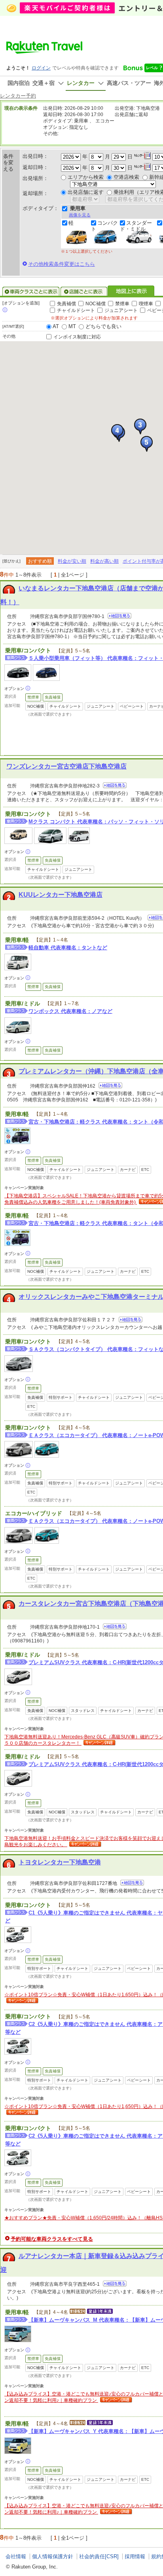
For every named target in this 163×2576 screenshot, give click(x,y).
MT (72, 326)
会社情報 (16, 2556)
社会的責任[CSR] (99, 2556)
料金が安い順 (72, 561)
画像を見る (80, 215)
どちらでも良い (103, 326)
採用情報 (135, 2556)
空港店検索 (126, 177)
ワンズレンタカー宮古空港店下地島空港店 (66, 766)
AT (56, 326)
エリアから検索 (86, 177)
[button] (140, 427)
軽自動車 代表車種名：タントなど (68, 948)
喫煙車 (146, 304)
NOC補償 (96, 304)
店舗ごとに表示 (84, 291)
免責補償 (66, 304)
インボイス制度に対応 (77, 337)
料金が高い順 (104, 561)
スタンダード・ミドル (136, 226)
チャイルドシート (76, 310)
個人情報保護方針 (53, 2556)
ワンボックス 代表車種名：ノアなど (70, 1011)
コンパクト (104, 226)
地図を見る (119, 616)
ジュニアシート (121, 310)
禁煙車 (122, 304)
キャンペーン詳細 (99, 1743)
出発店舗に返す (86, 192)
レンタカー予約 (18, 96)
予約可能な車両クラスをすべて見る (52, 2239)
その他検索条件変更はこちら (62, 264)
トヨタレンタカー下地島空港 (60, 1862)
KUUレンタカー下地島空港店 (61, 895)
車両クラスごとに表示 (31, 291)
